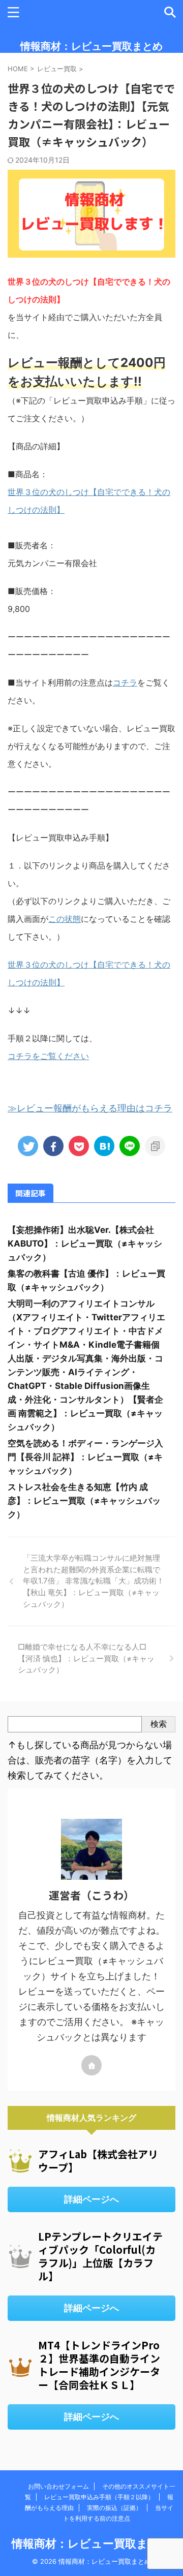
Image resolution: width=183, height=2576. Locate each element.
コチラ (125, 682)
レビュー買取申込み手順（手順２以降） (99, 2497)
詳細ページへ (91, 2199)
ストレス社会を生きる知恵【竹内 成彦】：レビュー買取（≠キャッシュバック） (84, 1501)
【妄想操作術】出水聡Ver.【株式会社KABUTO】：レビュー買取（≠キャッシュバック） (85, 1244)
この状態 (65, 919)
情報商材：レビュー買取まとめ (91, 46)
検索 (159, 1724)
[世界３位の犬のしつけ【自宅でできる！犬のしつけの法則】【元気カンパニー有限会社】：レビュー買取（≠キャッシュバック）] (104, 1146)
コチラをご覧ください (48, 1056)
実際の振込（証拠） (114, 2508)
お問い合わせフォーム (58, 2486)
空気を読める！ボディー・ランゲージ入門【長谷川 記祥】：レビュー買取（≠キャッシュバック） (85, 1457)
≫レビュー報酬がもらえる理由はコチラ (90, 1108)
